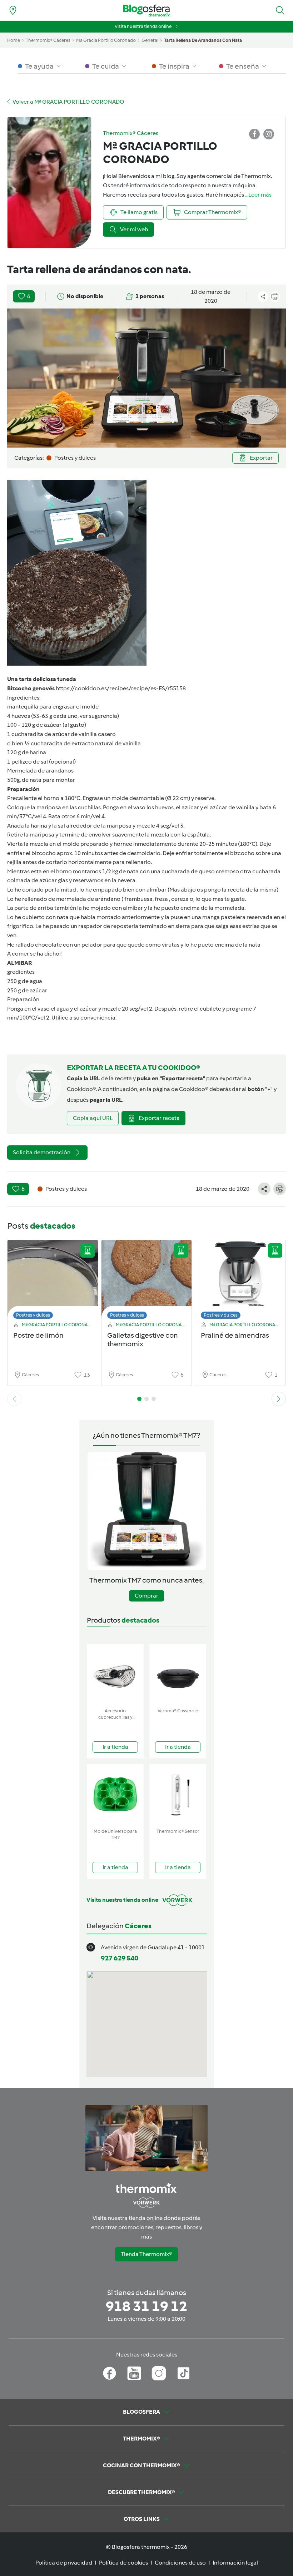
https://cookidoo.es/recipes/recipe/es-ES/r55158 (121, 688)
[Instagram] (159, 2373)
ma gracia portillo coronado (106, 40)
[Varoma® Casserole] (178, 1674)
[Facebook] (110, 2373)
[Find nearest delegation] (13, 10)
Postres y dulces (33, 1315)
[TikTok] (183, 2373)
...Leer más (258, 195)
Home (14, 40)
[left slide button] (14, 1399)
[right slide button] (279, 1399)
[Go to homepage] (146, 11)
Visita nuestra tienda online (143, 26)
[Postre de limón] (53, 1281)
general (150, 40)
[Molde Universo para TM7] (115, 1795)
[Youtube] (134, 2373)
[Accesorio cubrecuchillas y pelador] (115, 1674)
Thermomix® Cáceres (48, 40)
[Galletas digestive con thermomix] (147, 1281)
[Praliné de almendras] (240, 1281)
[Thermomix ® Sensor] (178, 1795)
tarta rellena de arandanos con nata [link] (203, 40)
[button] (280, 10)
